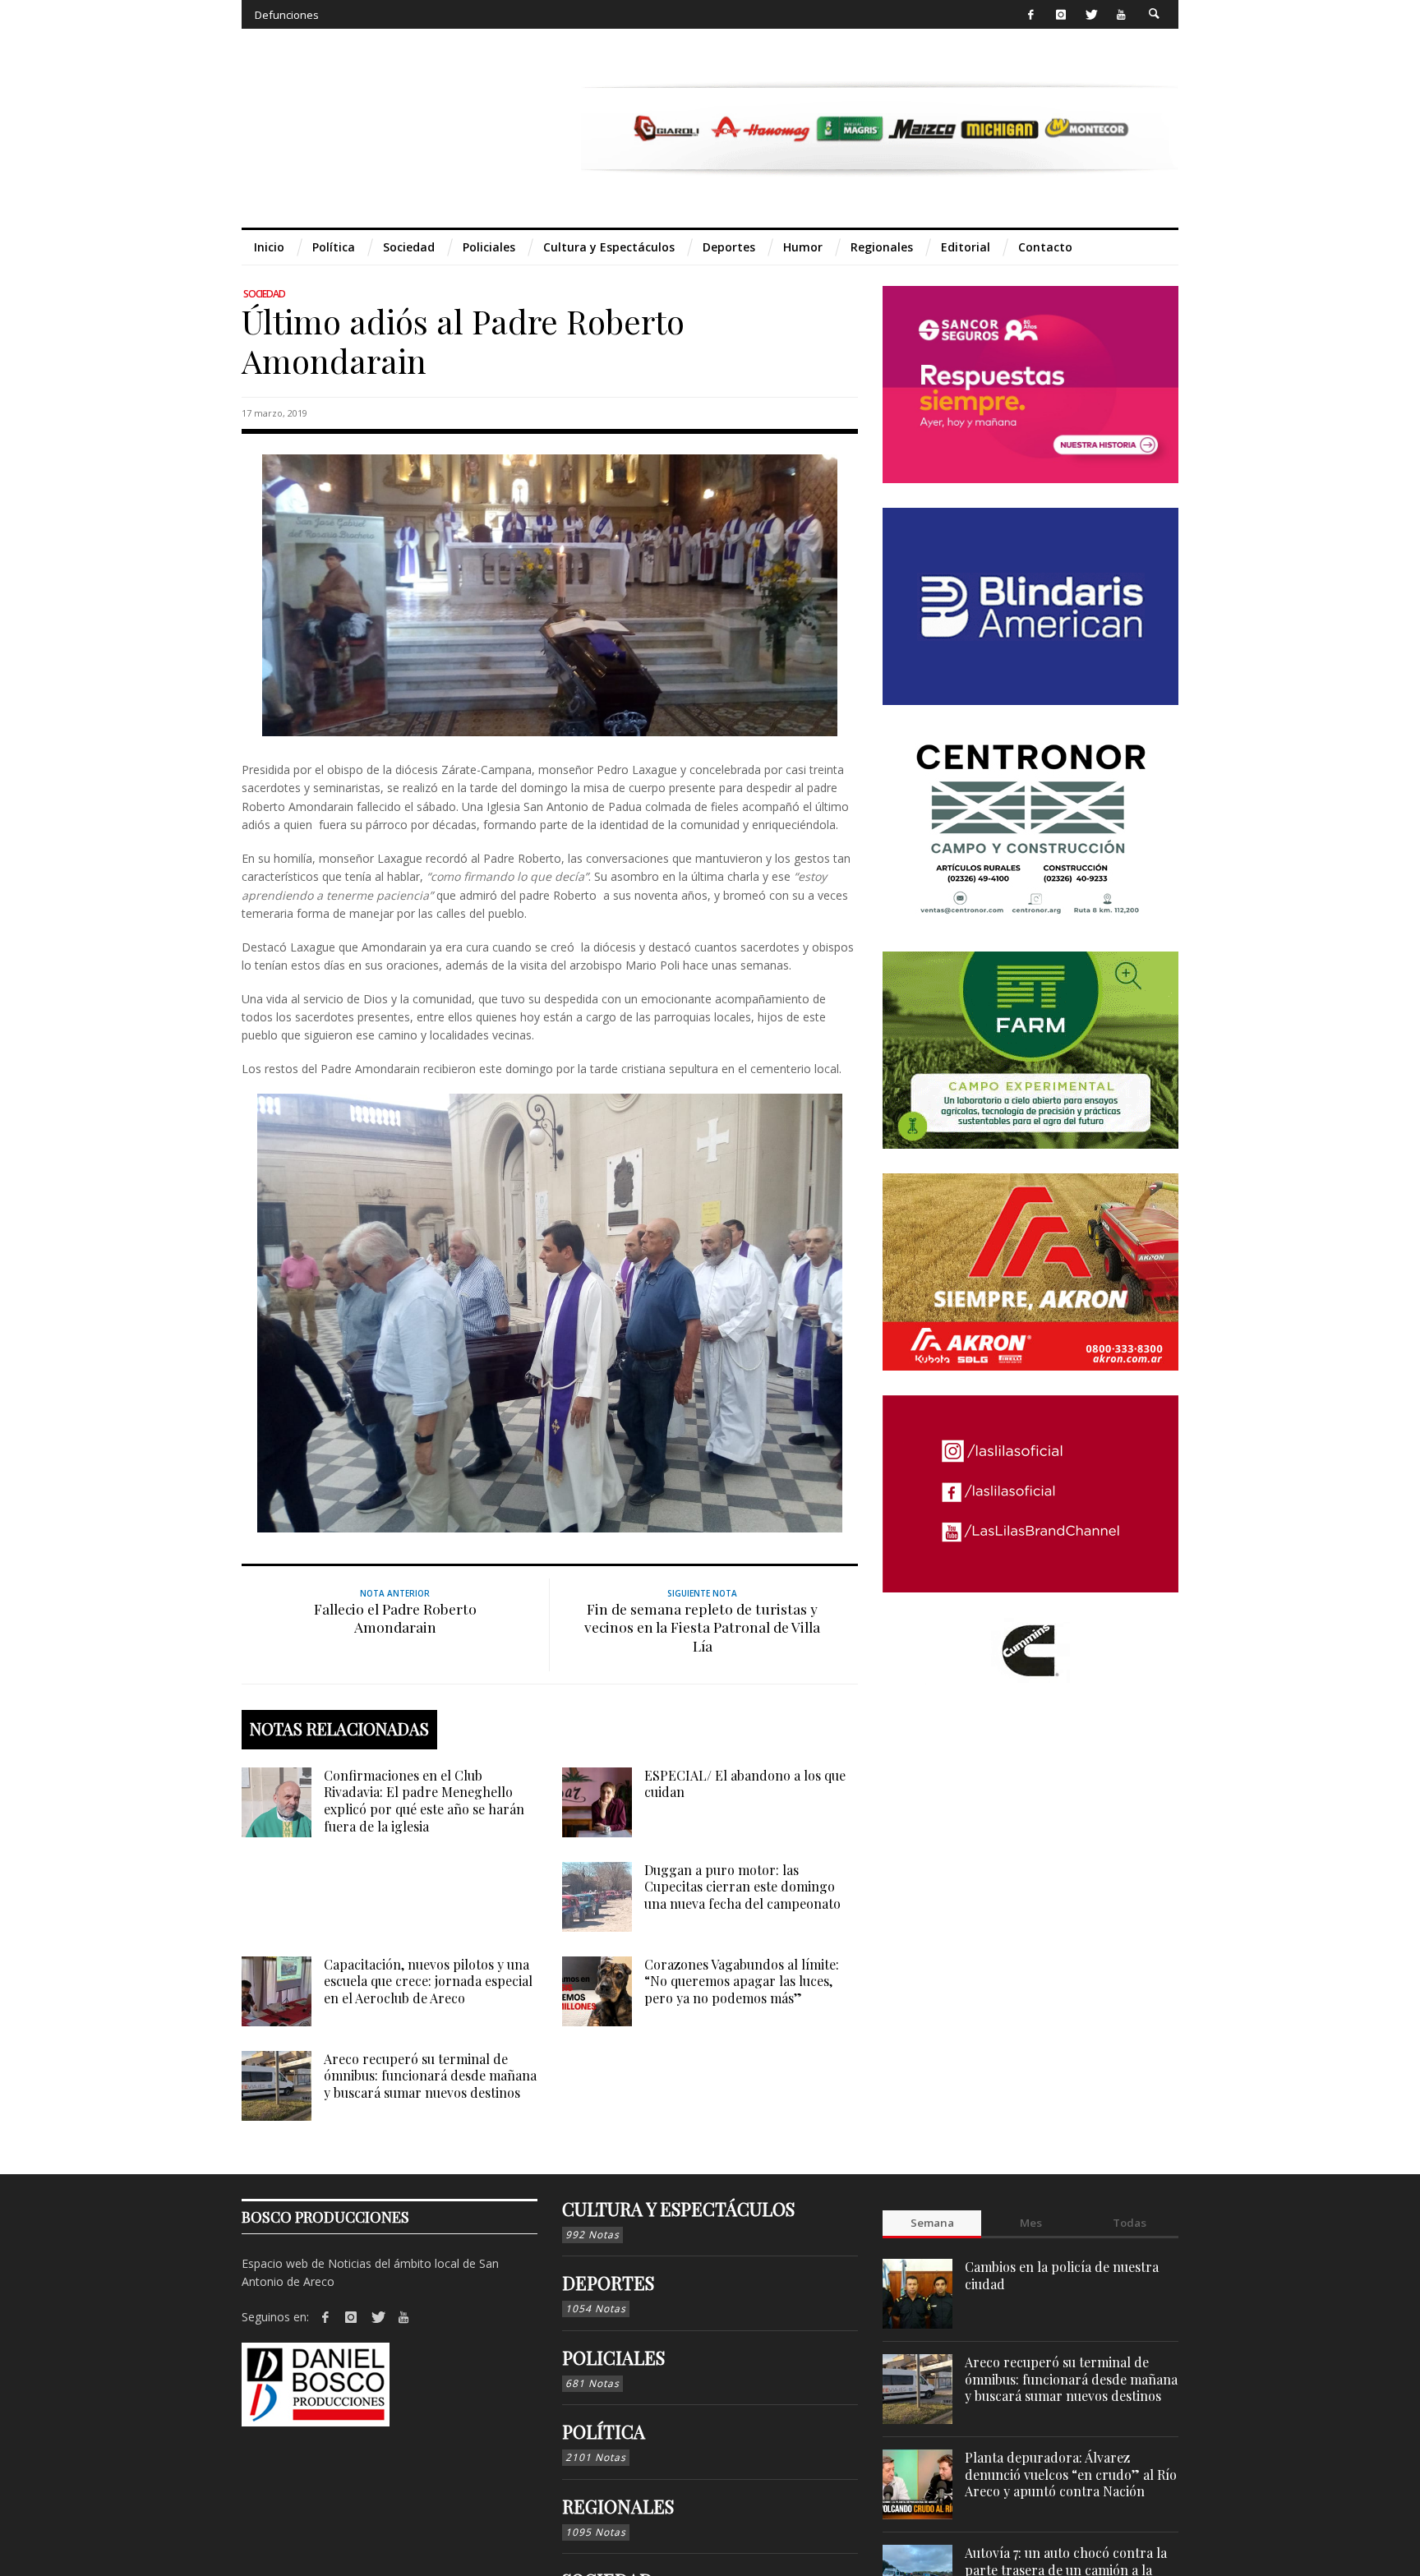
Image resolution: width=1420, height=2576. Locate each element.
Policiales (613, 2357)
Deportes (608, 2283)
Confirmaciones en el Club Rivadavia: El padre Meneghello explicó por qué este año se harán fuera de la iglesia (424, 1801)
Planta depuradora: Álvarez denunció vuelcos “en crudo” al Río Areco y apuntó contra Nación (1071, 2475)
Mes (1031, 2223)
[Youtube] (1121, 14)
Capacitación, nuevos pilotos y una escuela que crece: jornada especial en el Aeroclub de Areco (428, 1982)
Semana (932, 2223)
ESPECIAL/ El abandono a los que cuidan (745, 1784)
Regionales (618, 2506)
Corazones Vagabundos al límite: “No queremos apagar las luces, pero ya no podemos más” (742, 1982)
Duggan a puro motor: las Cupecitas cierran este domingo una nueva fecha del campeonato (742, 1887)
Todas (1130, 2223)
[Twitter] (1091, 14)
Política (604, 2431)
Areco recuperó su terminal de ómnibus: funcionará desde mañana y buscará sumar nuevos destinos (430, 2076)
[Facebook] (1031, 14)
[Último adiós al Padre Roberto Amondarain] (550, 594)
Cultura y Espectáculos (678, 2209)
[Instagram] (1060, 14)
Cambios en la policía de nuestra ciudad (1062, 2275)
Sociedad (264, 294)
